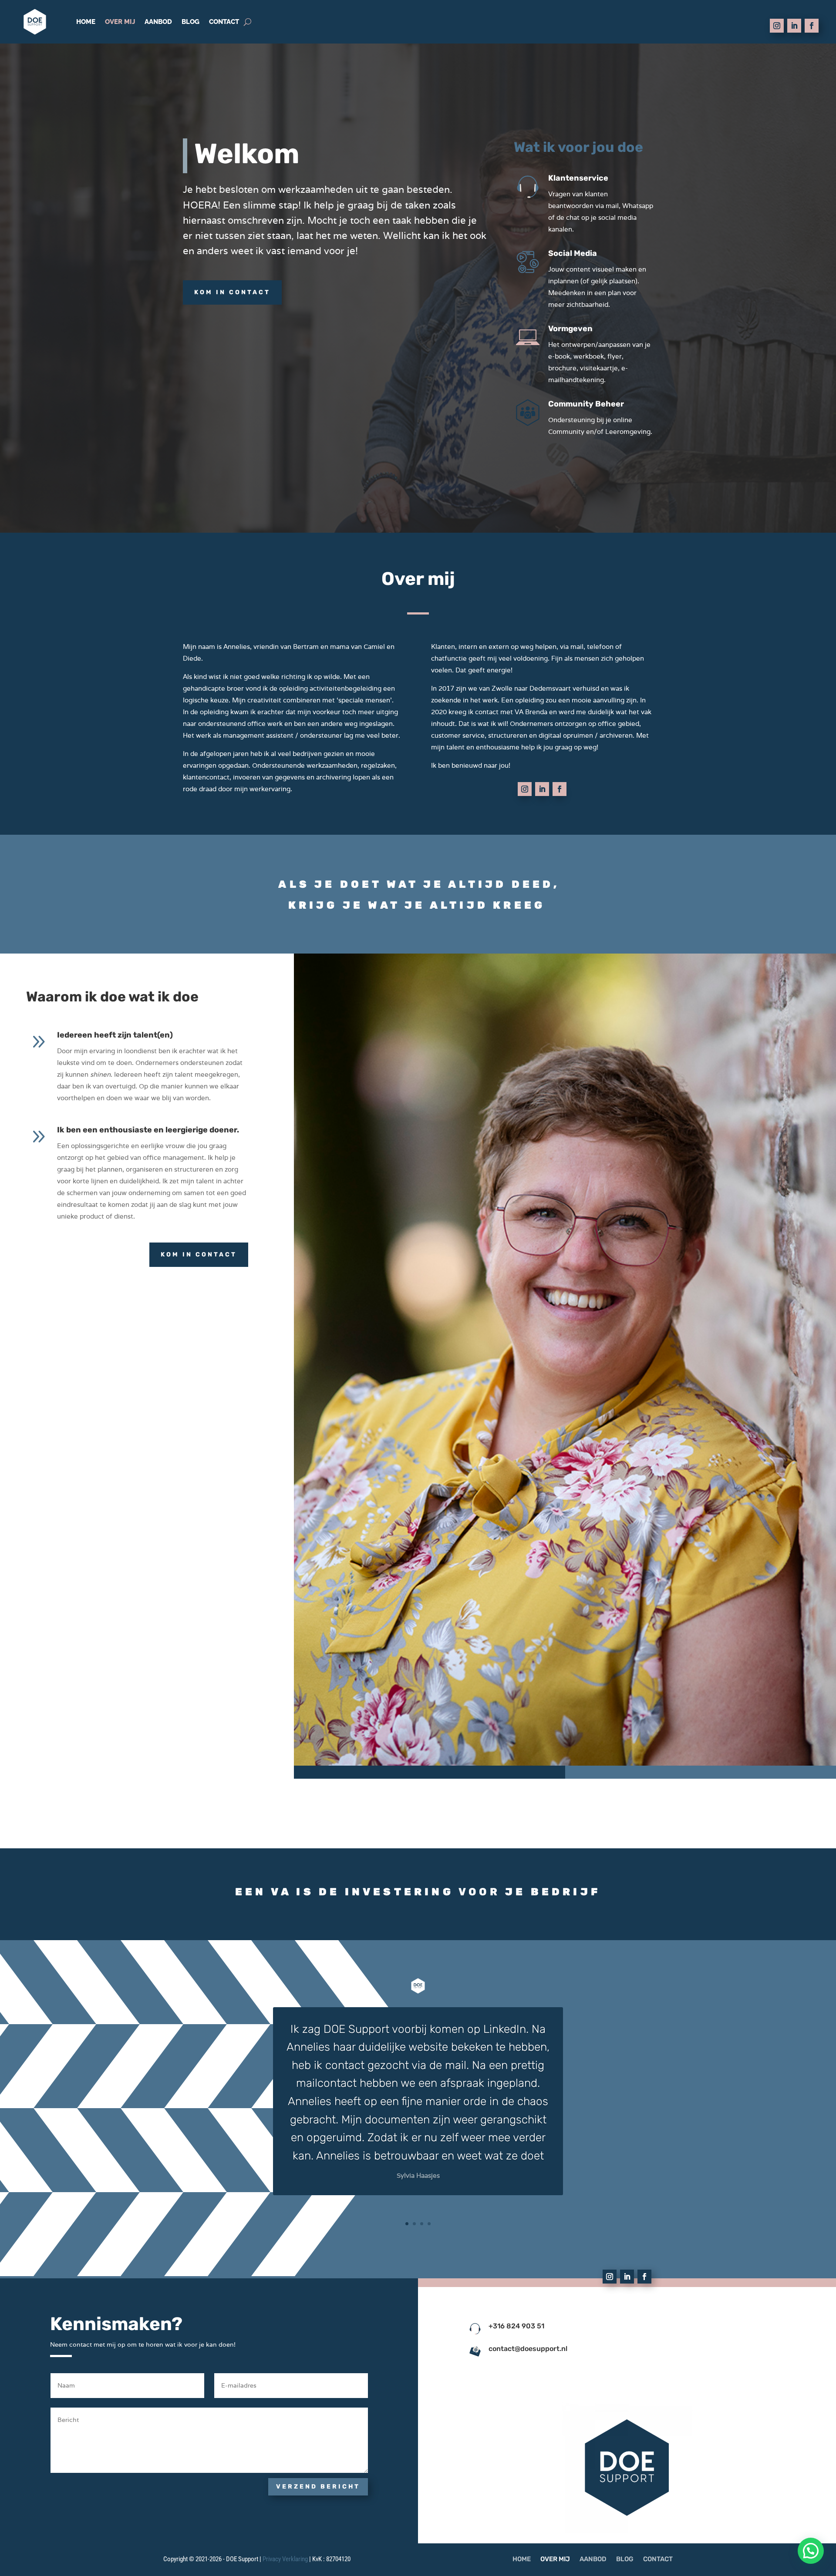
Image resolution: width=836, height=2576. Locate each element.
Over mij (120, 22)
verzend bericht (318, 2487)
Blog (190, 22)
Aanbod (158, 22)
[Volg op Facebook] (812, 26)
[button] (811, 2551)
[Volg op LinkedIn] (794, 26)
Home (86, 22)
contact (224, 22)
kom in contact (232, 292)
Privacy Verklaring (285, 2559)
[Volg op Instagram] (777, 26)
